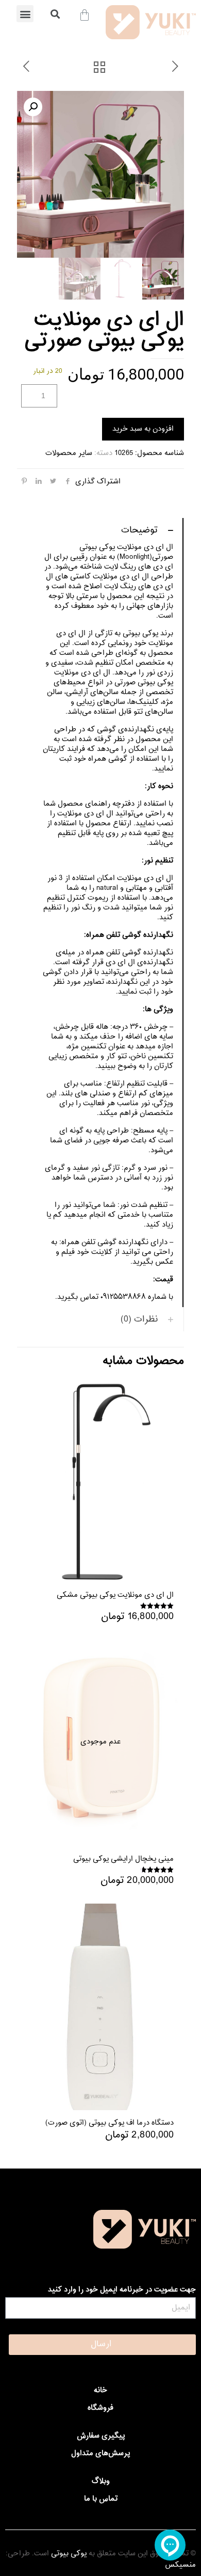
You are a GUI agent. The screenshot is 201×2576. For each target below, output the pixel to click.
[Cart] (85, 15)
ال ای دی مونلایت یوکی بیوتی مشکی (115, 1595)
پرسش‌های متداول (100, 2453)
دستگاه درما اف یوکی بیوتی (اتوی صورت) (110, 2123)
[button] (25, 14)
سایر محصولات (69, 453)
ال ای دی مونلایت (145, 878)
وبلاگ (101, 2481)
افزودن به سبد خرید (143, 429)
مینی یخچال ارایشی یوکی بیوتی (123, 1859)
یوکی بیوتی (69, 2554)
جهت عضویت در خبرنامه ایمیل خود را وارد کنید (122, 2290)
